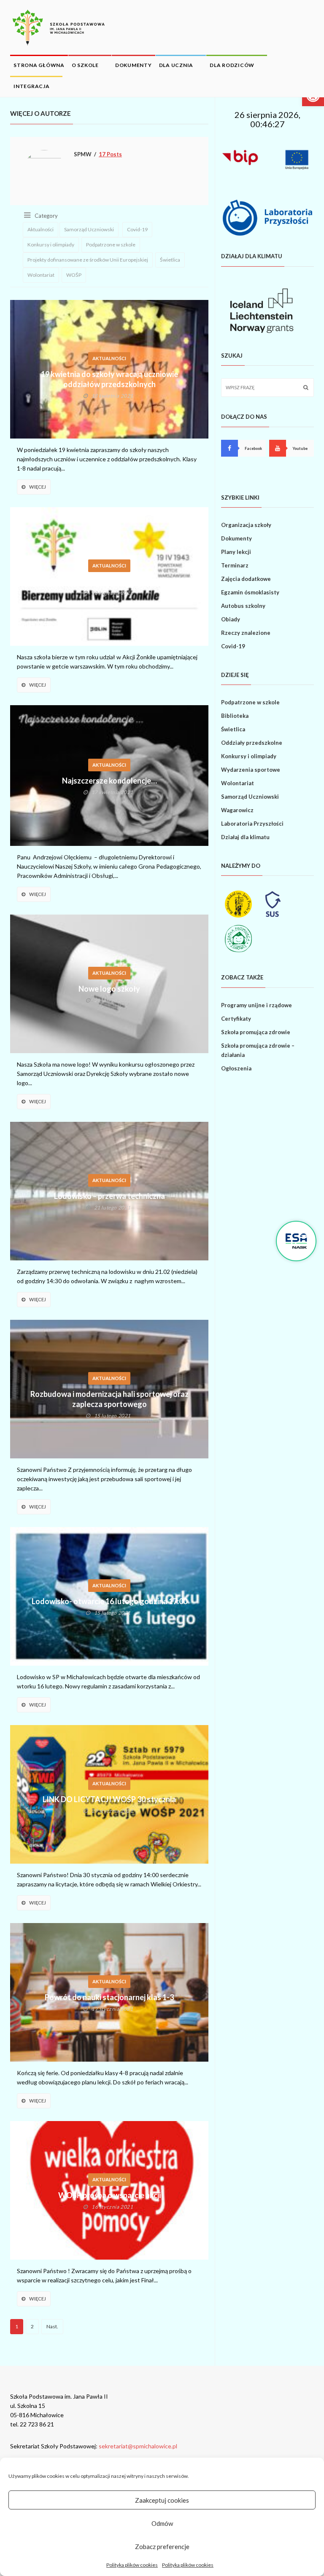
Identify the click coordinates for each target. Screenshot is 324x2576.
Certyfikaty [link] (236, 1019)
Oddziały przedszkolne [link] (252, 743)
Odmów (162, 2523)
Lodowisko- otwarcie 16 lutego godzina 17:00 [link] (109, 1601)
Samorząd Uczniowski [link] (89, 229)
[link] (59, 27)
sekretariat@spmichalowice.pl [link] (138, 2446)
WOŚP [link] (74, 275)
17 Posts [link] (110, 154)
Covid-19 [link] (137, 229)
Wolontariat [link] (41, 275)
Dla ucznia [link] (176, 65)
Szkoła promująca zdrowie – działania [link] (258, 1050)
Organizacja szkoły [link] (246, 525)
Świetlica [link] (170, 260)
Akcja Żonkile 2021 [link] (109, 581)
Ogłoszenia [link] (236, 1068)
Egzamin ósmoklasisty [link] (250, 592)
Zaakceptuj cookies (162, 2500)
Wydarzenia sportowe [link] (251, 770)
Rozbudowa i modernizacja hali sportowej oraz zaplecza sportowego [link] (109, 1399)
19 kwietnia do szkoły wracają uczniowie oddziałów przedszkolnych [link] (109, 379)
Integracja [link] (32, 86)
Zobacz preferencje (162, 2547)
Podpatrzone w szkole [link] (111, 245)
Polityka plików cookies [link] (132, 2565)
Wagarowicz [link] (237, 810)
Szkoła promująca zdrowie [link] (256, 1032)
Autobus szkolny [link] (243, 606)
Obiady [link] (231, 619)
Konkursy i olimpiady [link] (51, 245)
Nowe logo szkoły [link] (109, 989)
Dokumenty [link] (134, 65)
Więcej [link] (38, 487)
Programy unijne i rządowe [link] (256, 1005)
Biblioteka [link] (235, 716)
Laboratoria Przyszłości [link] (252, 824)
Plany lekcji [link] (236, 552)
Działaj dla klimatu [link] (245, 837)
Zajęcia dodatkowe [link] (246, 579)
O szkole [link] (85, 65)
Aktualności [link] (40, 229)
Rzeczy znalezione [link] (246, 633)
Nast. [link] (52, 2326)
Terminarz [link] (235, 565)
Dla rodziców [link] (232, 65)
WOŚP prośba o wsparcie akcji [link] (109, 2195)
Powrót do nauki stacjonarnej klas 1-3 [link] (109, 1997)
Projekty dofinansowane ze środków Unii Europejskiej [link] (88, 260)
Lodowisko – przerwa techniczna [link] (109, 1196)
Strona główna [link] (39, 65)
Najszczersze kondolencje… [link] (109, 781)
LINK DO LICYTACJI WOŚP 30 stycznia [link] (109, 1799)
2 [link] (32, 2326)
